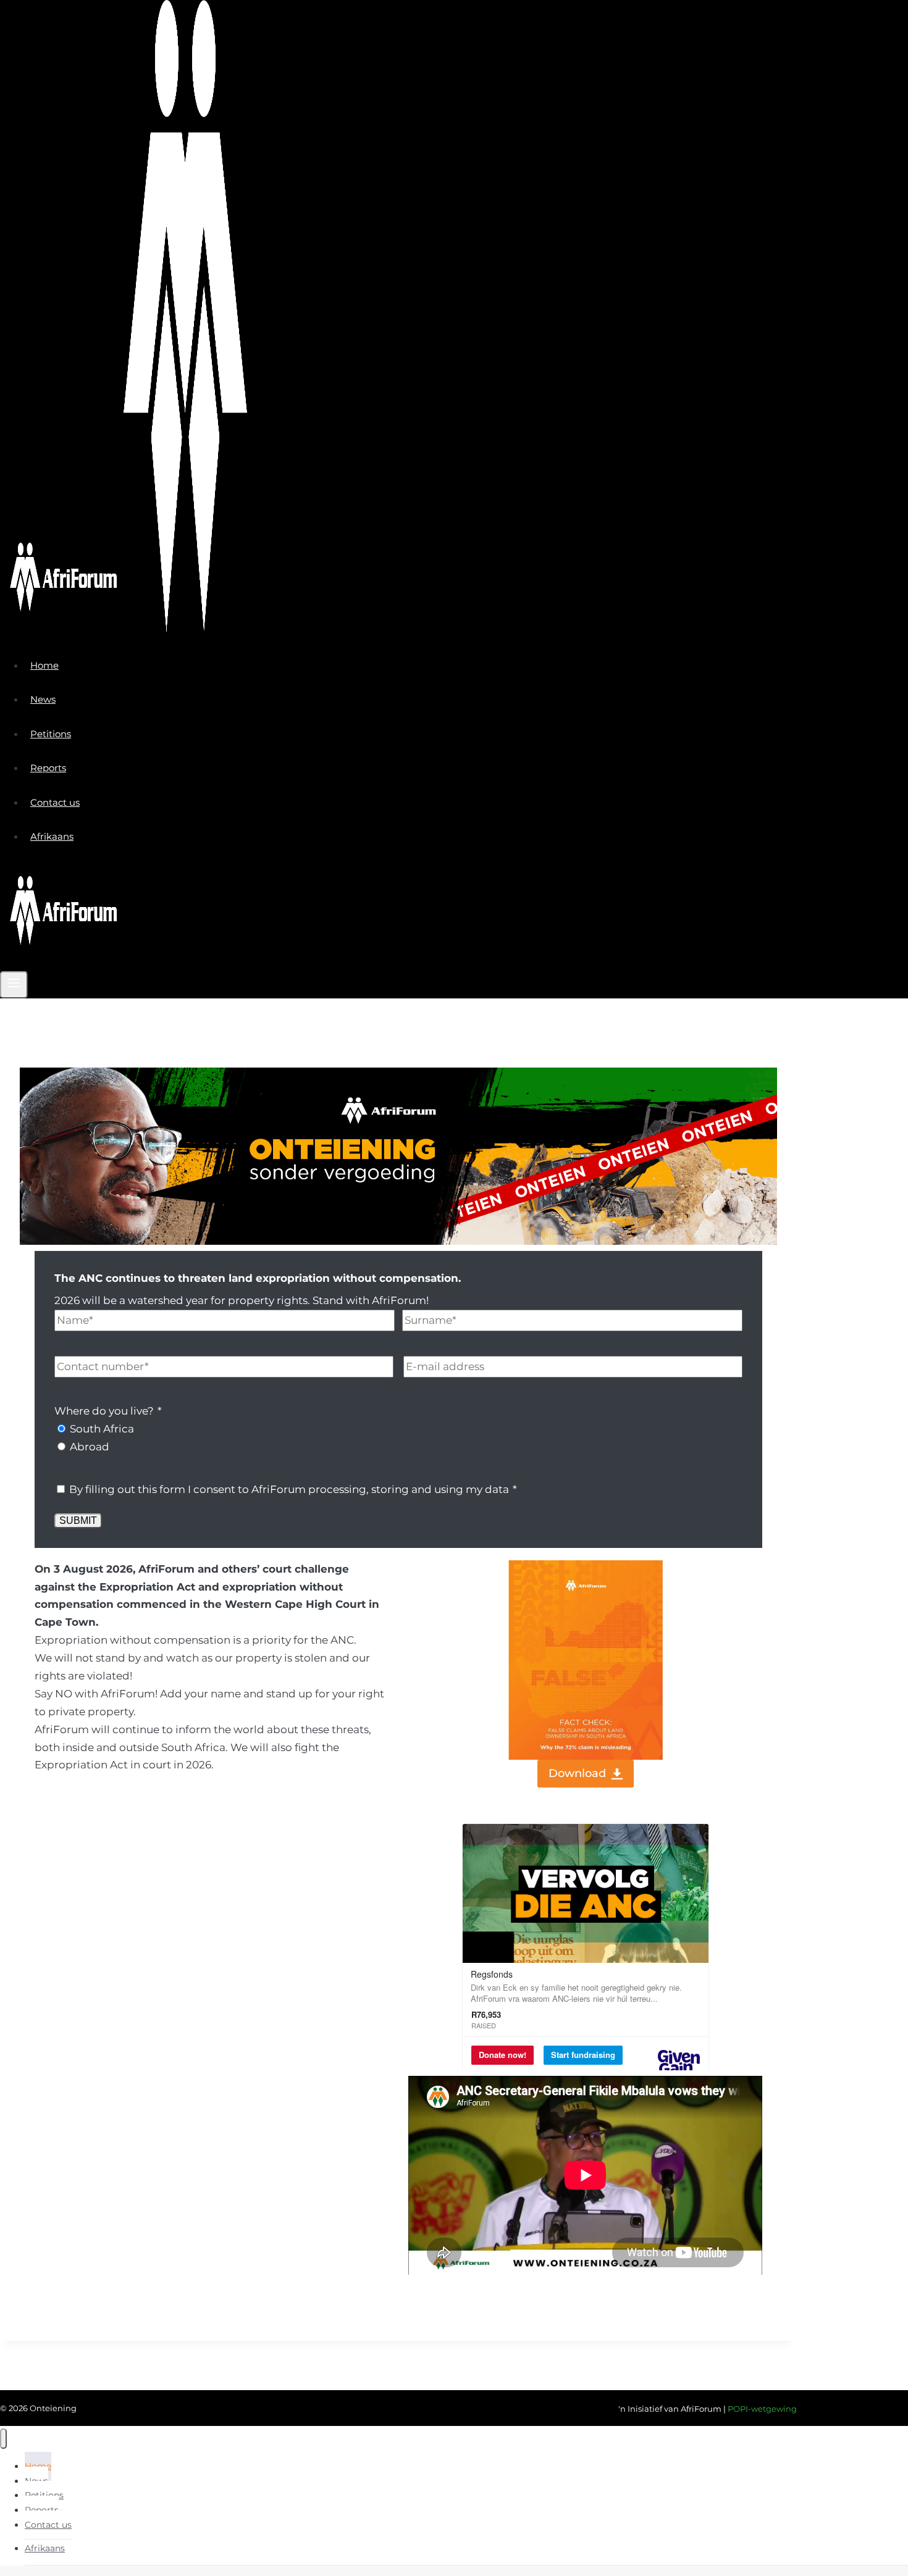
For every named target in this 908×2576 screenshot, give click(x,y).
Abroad (90, 1447)
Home (44, 665)
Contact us (55, 802)
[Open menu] (14, 985)
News (43, 699)
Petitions (51, 734)
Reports (48, 768)
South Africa (102, 1429)
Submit (78, 1520)
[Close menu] (3, 2439)
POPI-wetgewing (762, 2409)
